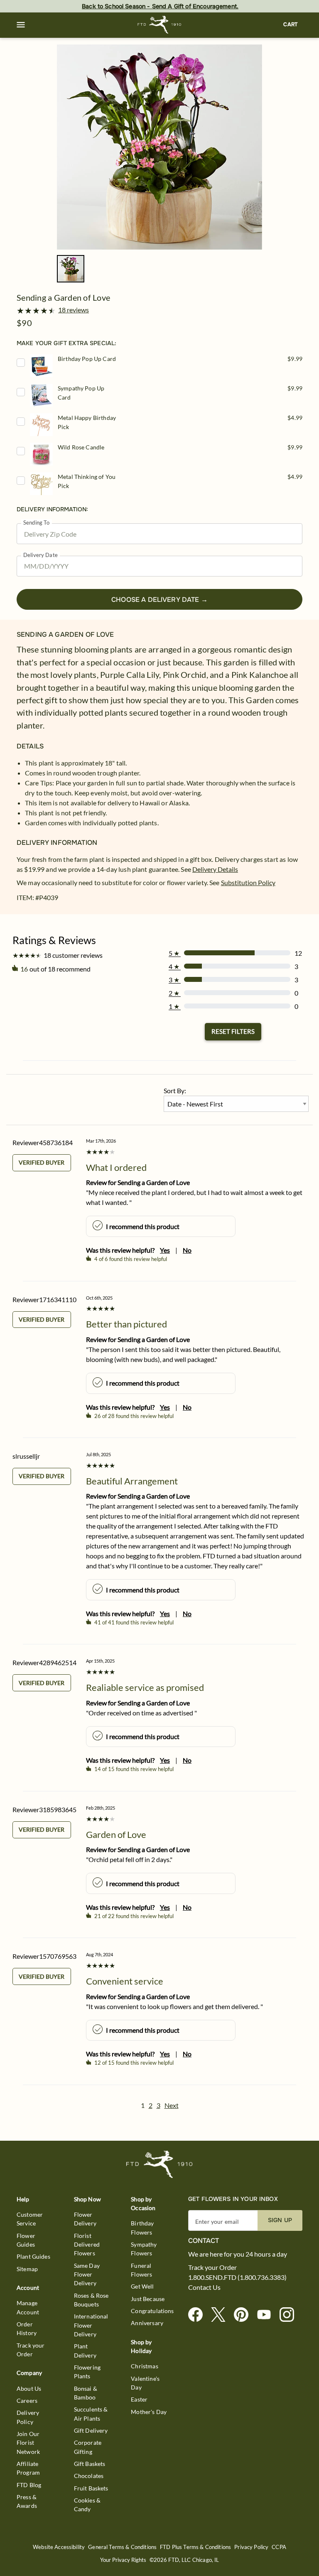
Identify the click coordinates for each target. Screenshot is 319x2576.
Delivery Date (40, 555)
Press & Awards (27, 2501)
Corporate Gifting (88, 2447)
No (187, 1250)
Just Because (148, 2299)
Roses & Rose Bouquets (91, 2300)
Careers (27, 2401)
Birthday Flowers (142, 2228)
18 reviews (74, 310)
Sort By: (175, 1091)
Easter (139, 2399)
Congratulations (152, 2311)
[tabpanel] (159, 147)
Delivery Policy (28, 2417)
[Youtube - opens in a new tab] (267, 2315)
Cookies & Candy (87, 2505)
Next (172, 2105)
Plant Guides (33, 2256)
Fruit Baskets (91, 2488)
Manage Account (28, 2307)
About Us (29, 2388)
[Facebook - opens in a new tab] (199, 2315)
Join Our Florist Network (28, 2443)
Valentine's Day (145, 2383)
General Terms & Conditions (122, 2547)
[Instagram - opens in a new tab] (290, 2315)
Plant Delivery (85, 2350)
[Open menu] (21, 25)
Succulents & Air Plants (91, 2414)
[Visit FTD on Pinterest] (244, 2315)
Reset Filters (233, 1031)
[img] (159, 147)
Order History (27, 2328)
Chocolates (89, 2476)
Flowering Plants (87, 2372)
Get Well (142, 2286)
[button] (21, 25)
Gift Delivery (91, 2430)
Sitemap (27, 2269)
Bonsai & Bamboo (86, 2393)
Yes (165, 1250)
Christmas (144, 2366)
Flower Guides (26, 2240)
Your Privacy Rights (123, 2560)
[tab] (159, 147)
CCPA (279, 2547)
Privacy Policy (251, 2547)
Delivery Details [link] (215, 869)
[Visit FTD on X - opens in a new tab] (222, 2315)
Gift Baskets (90, 2464)
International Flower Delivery (91, 2325)
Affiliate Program (28, 2468)
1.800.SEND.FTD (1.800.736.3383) (237, 2277)
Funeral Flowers (141, 2270)
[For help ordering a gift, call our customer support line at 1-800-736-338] (160, 25)
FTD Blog (29, 2485)
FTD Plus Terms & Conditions (195, 2547)
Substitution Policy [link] (248, 882)
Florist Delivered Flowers (87, 2245)
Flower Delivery (85, 2219)
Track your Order (31, 2350)
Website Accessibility (59, 2547)
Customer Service (30, 2219)
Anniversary (147, 2323)
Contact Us (204, 2287)
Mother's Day (149, 2412)
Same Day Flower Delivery (87, 2274)
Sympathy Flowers (144, 2249)
